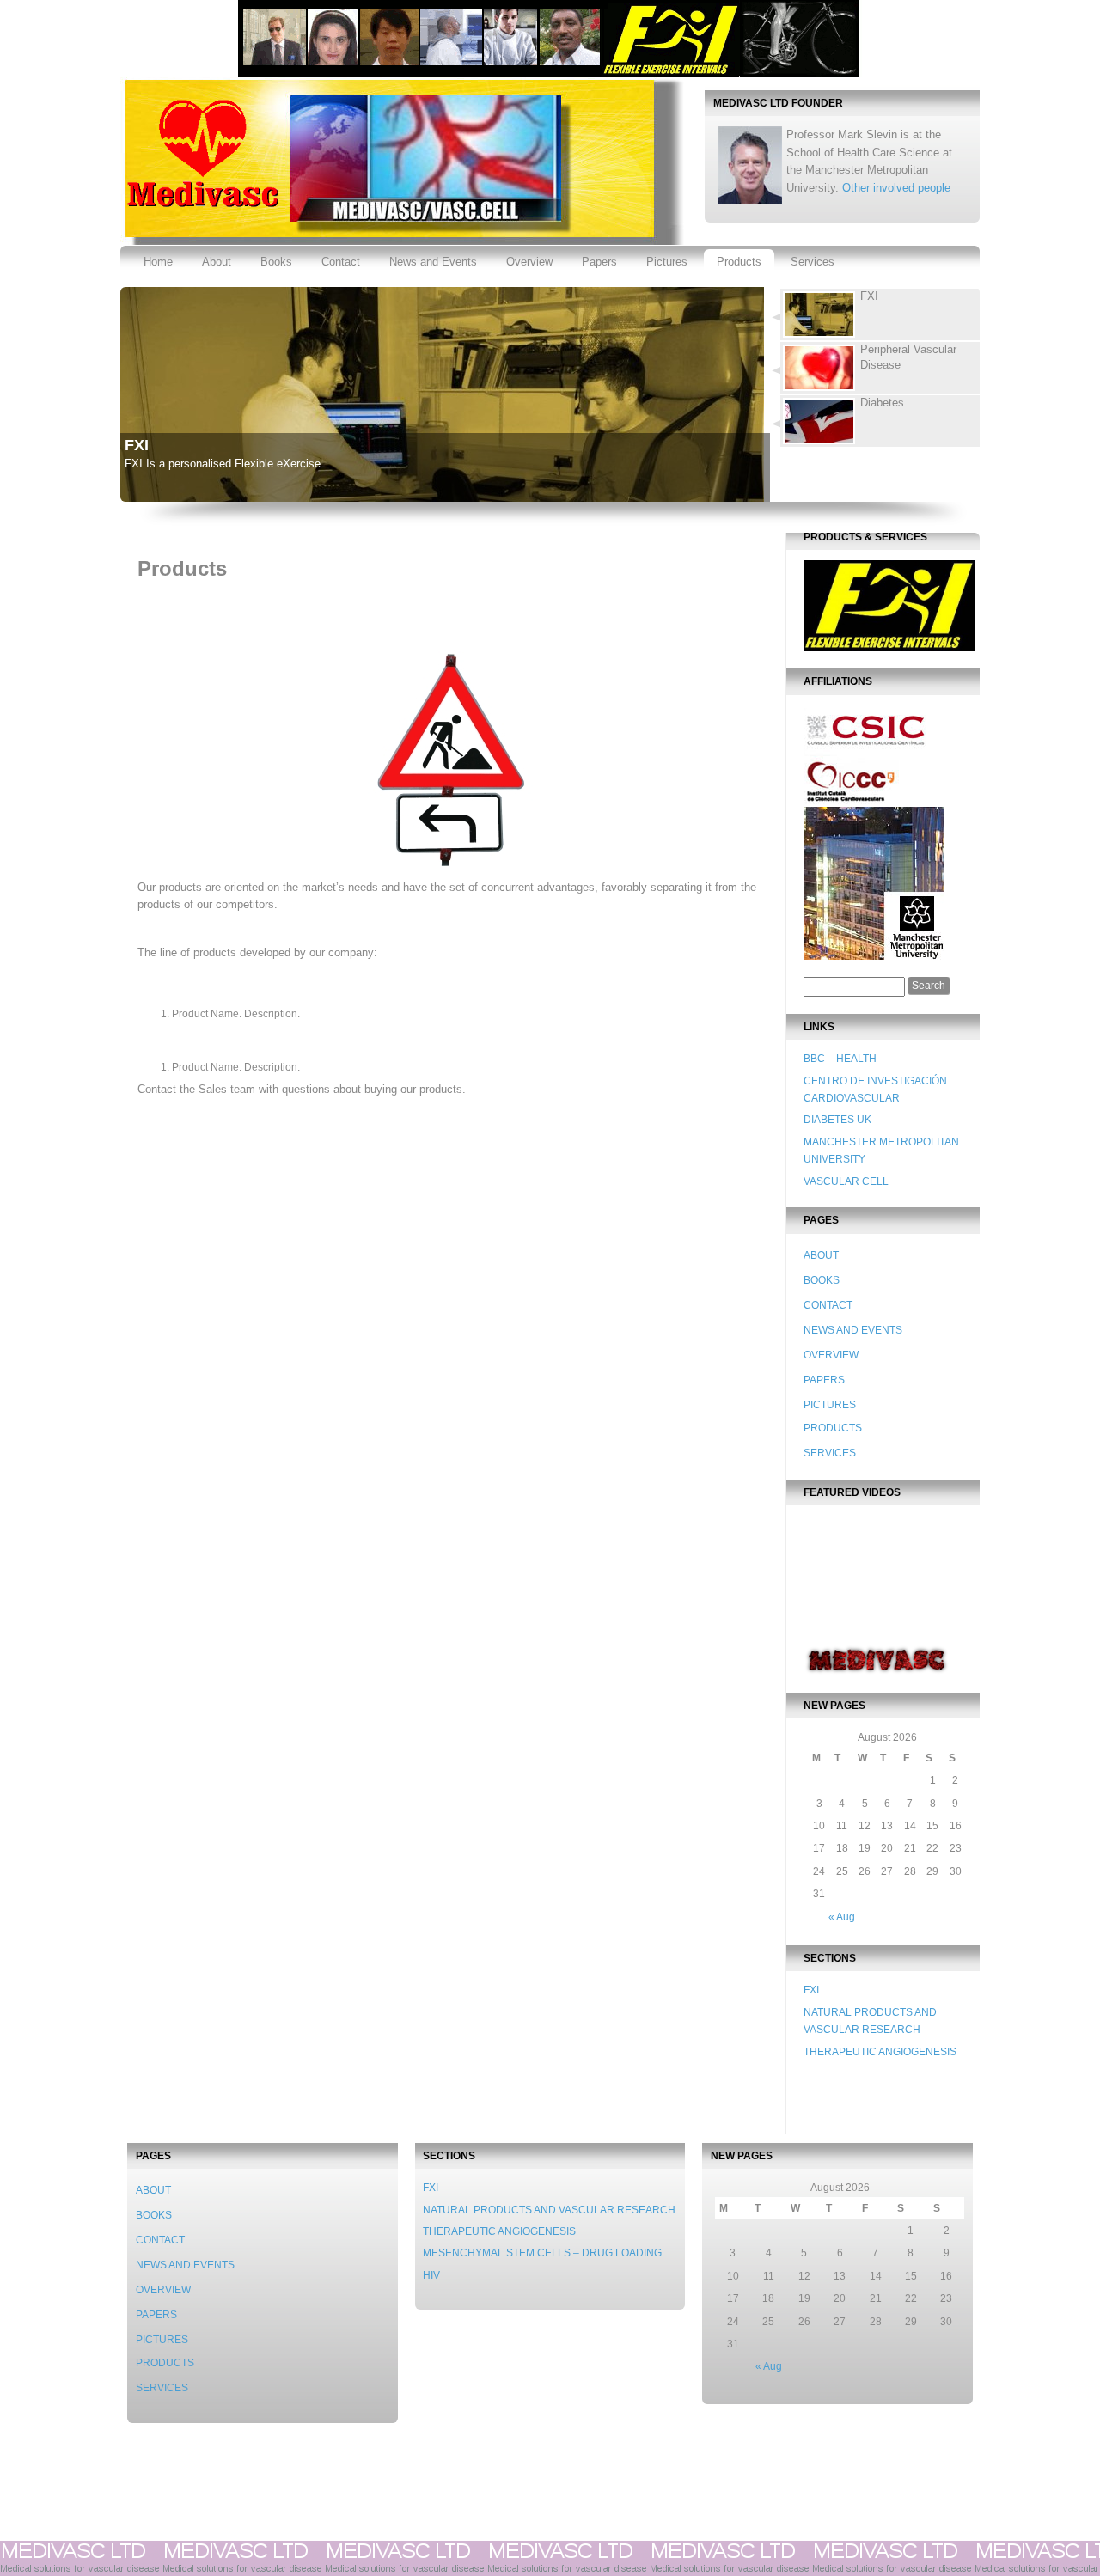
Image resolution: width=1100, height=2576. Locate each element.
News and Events (433, 262)
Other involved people (896, 188)
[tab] (874, 314)
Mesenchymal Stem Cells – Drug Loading (542, 2253)
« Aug (842, 1917)
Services (813, 262)
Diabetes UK (837, 1120)
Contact (341, 262)
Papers (599, 262)
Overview (529, 262)
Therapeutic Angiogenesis (880, 2052)
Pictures (667, 262)
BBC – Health (840, 1059)
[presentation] (880, 314)
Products (739, 262)
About (217, 262)
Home (158, 262)
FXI (137, 445)
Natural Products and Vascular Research (549, 2210)
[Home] (201, 205)
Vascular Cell (846, 1181)
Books (276, 262)
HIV (431, 2275)
